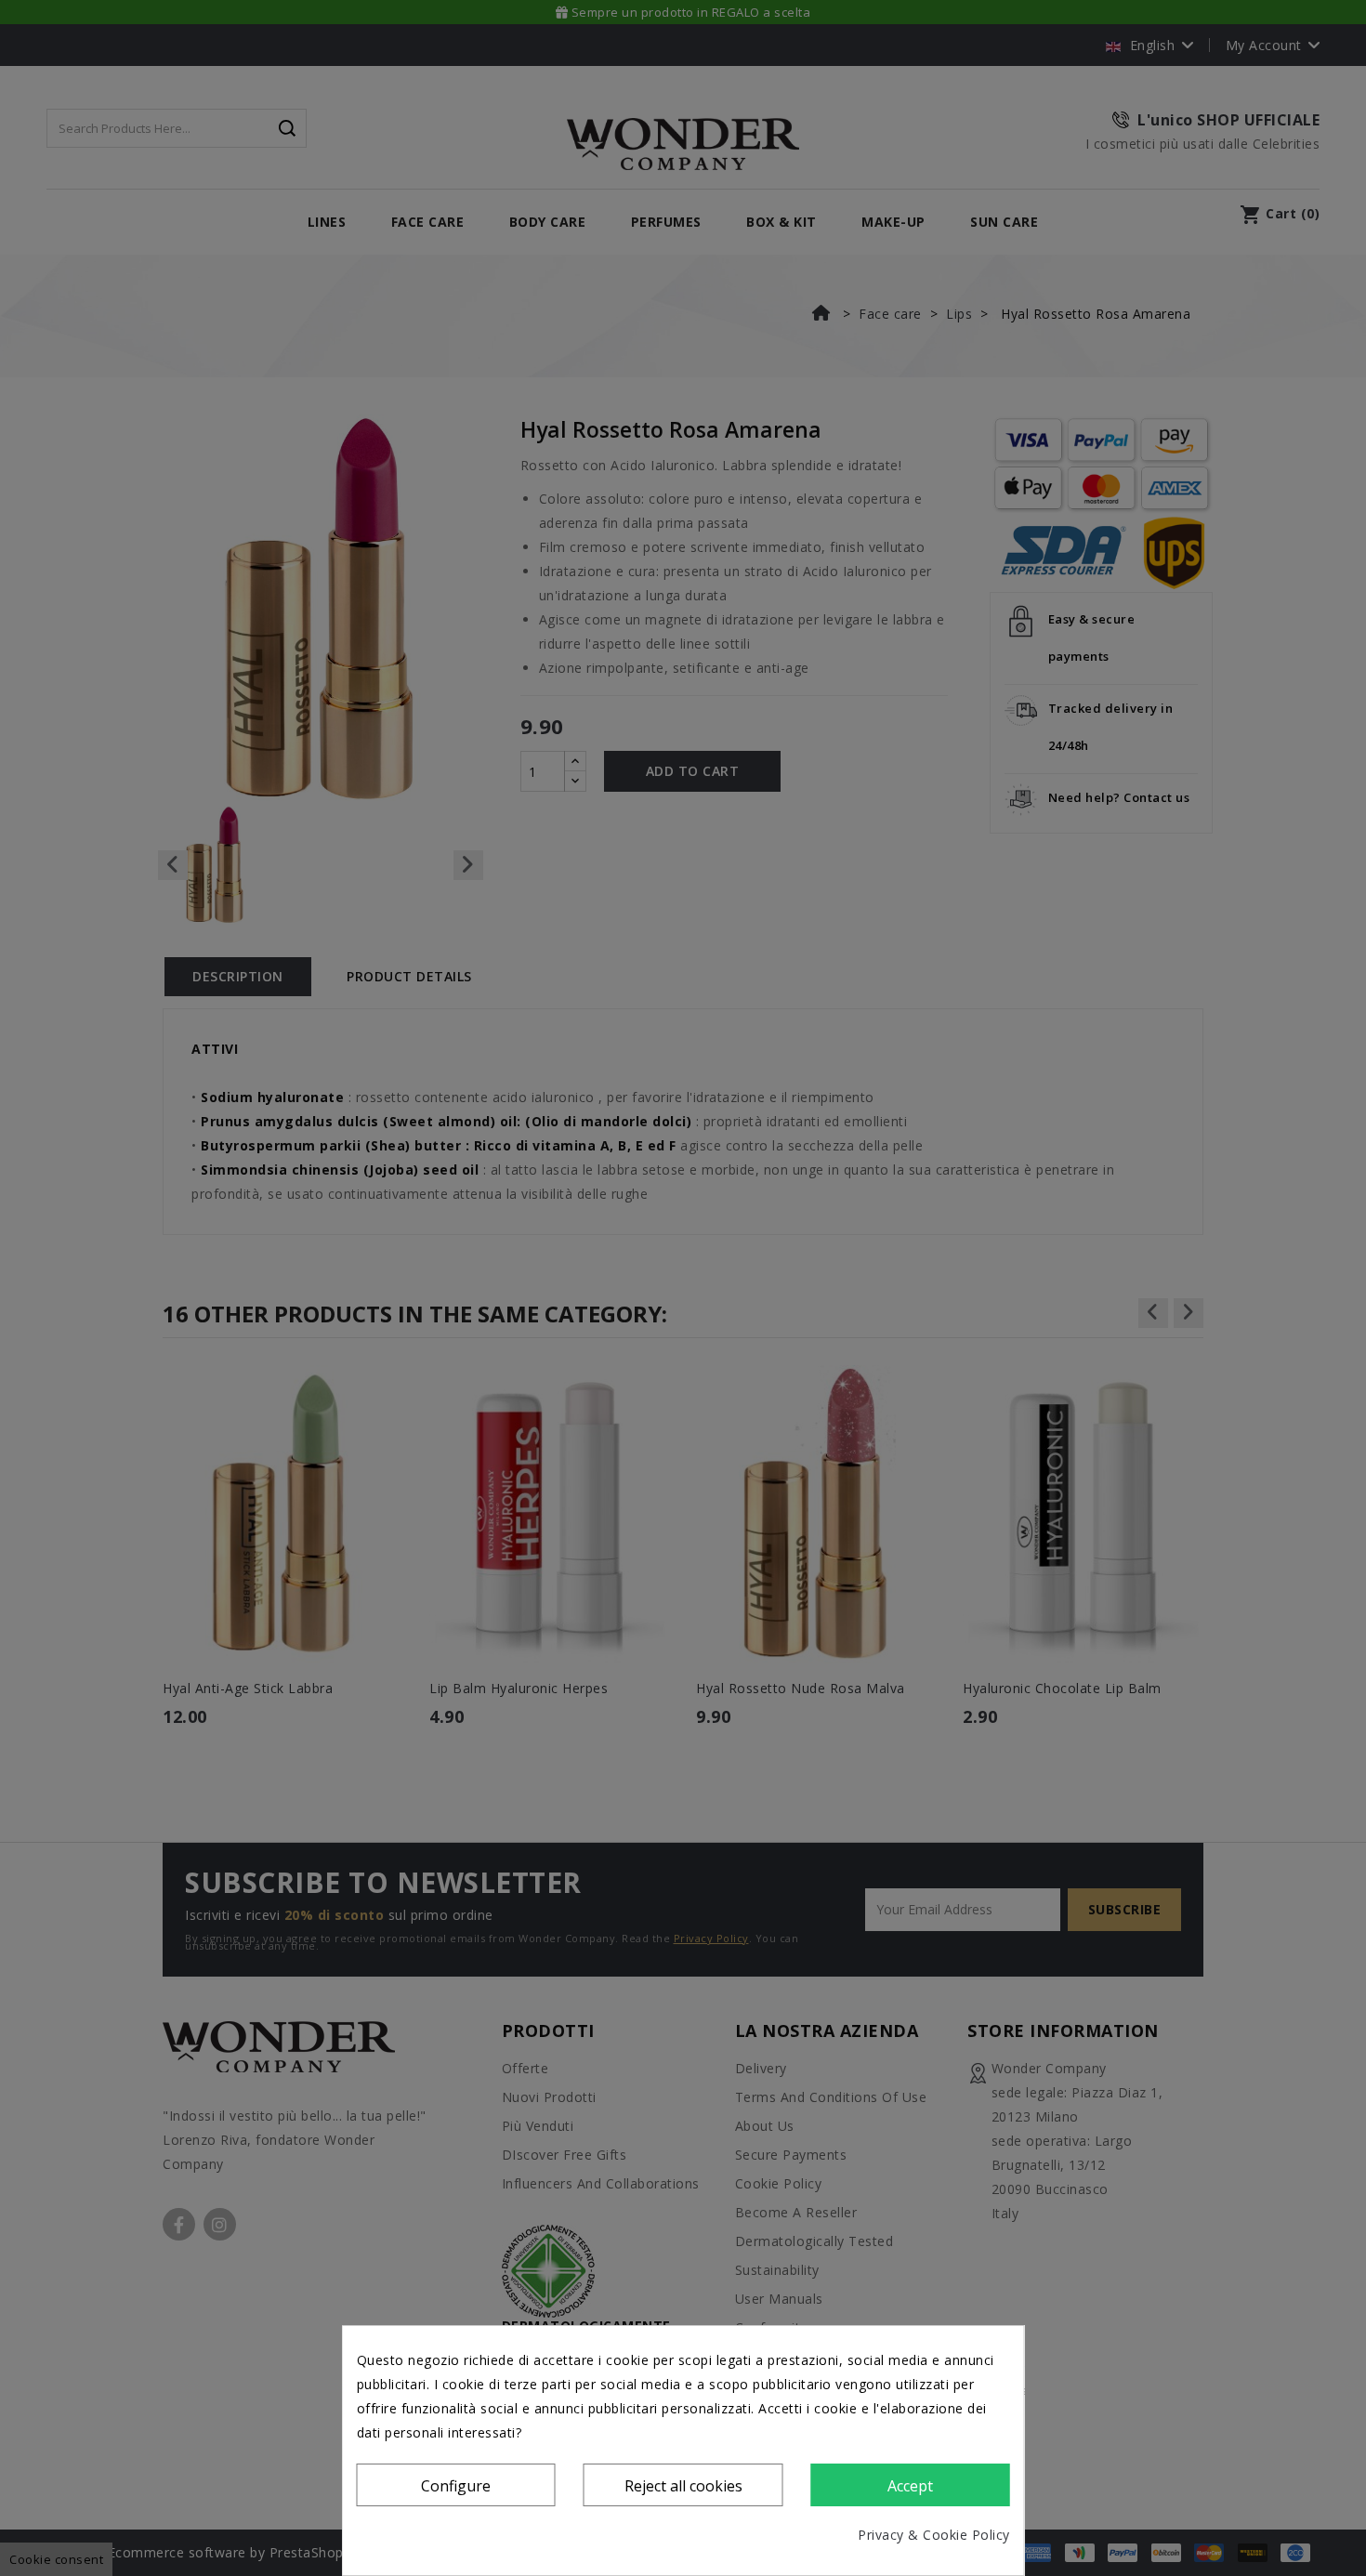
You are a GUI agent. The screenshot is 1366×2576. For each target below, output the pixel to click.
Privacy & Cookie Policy (934, 2535)
